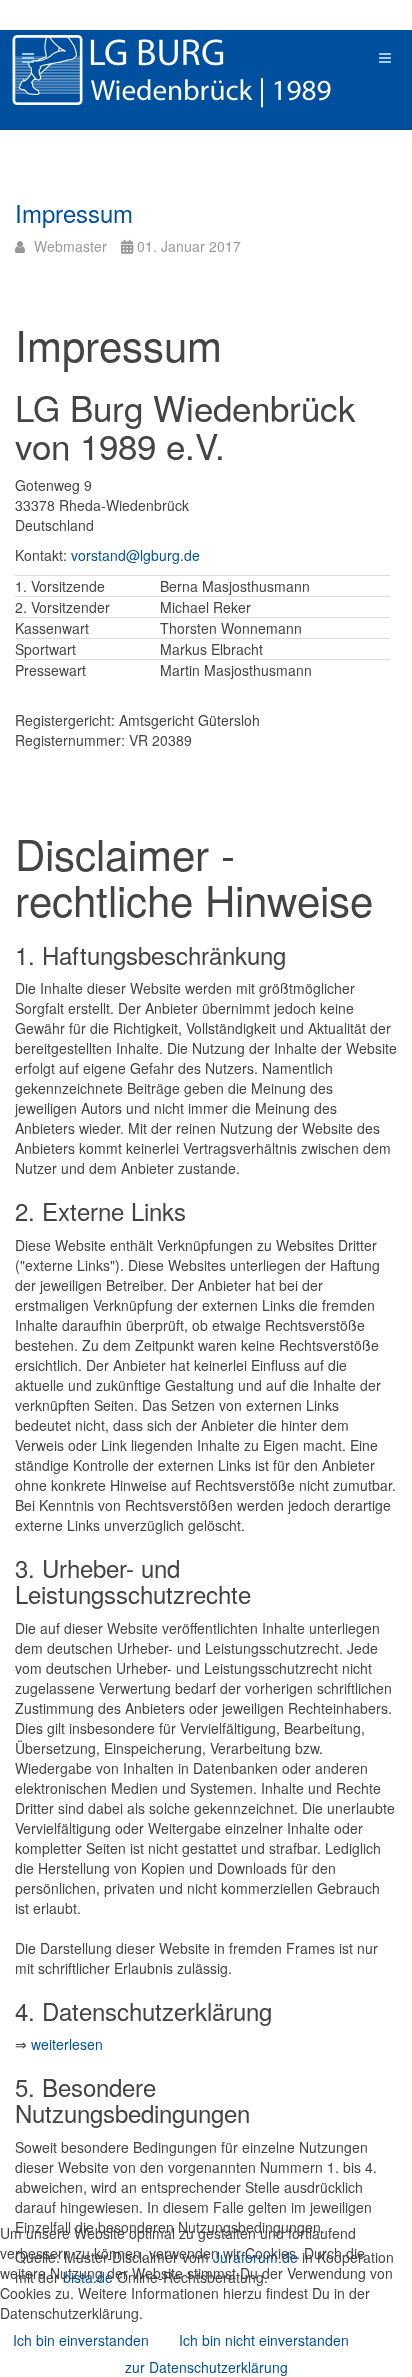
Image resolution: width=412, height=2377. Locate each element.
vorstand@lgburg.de (135, 555)
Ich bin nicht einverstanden (264, 2340)
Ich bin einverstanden (81, 2340)
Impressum (74, 212)
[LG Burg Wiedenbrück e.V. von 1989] (200, 70)
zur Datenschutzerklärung (206, 2367)
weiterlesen (67, 2044)
